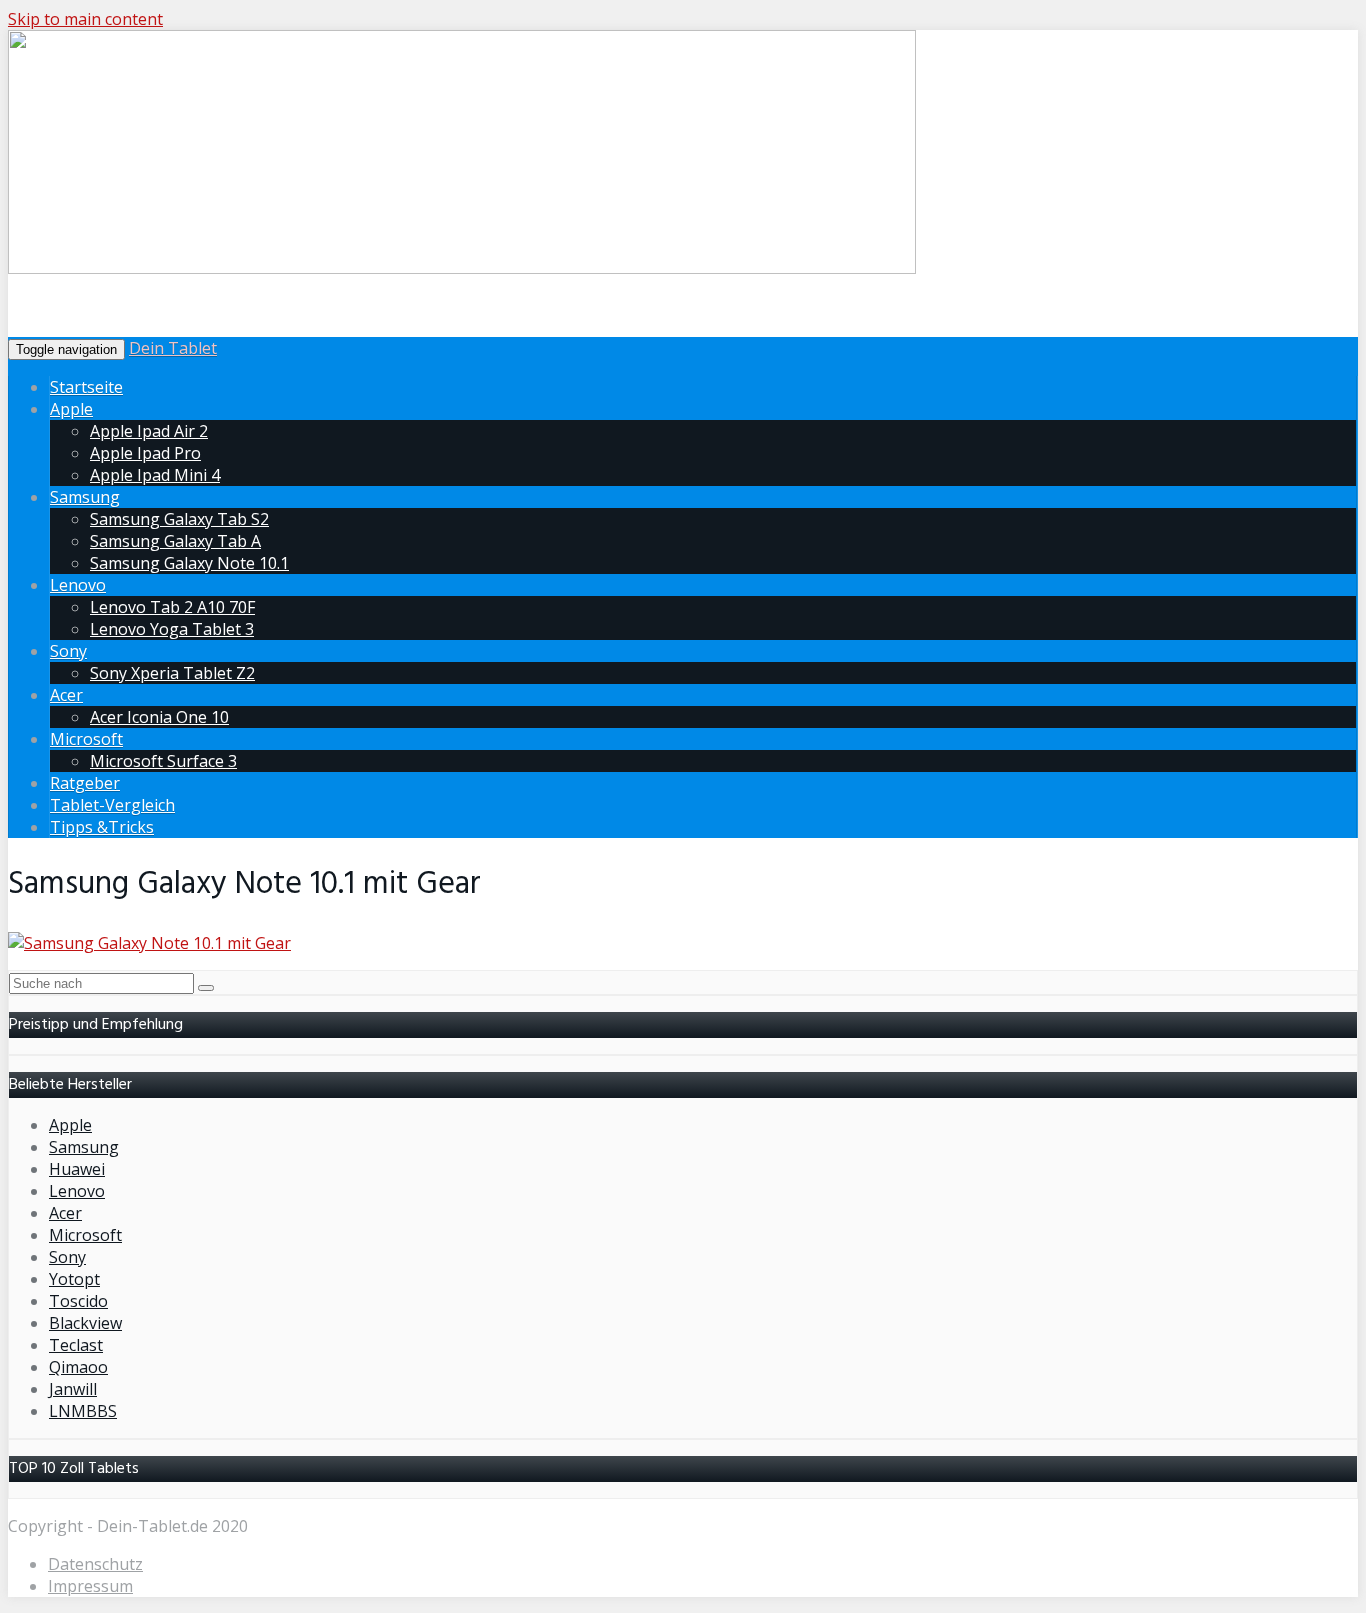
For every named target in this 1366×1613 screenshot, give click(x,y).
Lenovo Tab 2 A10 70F (172, 607)
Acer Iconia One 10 (159, 717)
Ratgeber (85, 783)
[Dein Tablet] (462, 270)
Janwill (73, 1389)
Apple (71, 409)
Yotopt (74, 1279)
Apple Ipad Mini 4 (155, 475)
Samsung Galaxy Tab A (175, 541)
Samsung (85, 497)
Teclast (76, 1345)
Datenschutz (95, 1564)
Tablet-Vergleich (112, 805)
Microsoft (86, 739)
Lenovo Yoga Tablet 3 (172, 629)
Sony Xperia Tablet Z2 (172, 673)
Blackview (85, 1323)
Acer (66, 695)
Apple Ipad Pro (145, 453)
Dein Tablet (173, 348)
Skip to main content (85, 19)
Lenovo (78, 585)
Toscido (78, 1301)
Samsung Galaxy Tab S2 (179, 519)
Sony (68, 651)
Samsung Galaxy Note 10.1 (189, 563)
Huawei (77, 1169)
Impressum (90, 1586)
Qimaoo (78, 1367)
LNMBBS (83, 1411)
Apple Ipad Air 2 (149, 431)
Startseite (86, 387)
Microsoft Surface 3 (163, 761)
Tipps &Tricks (102, 827)
